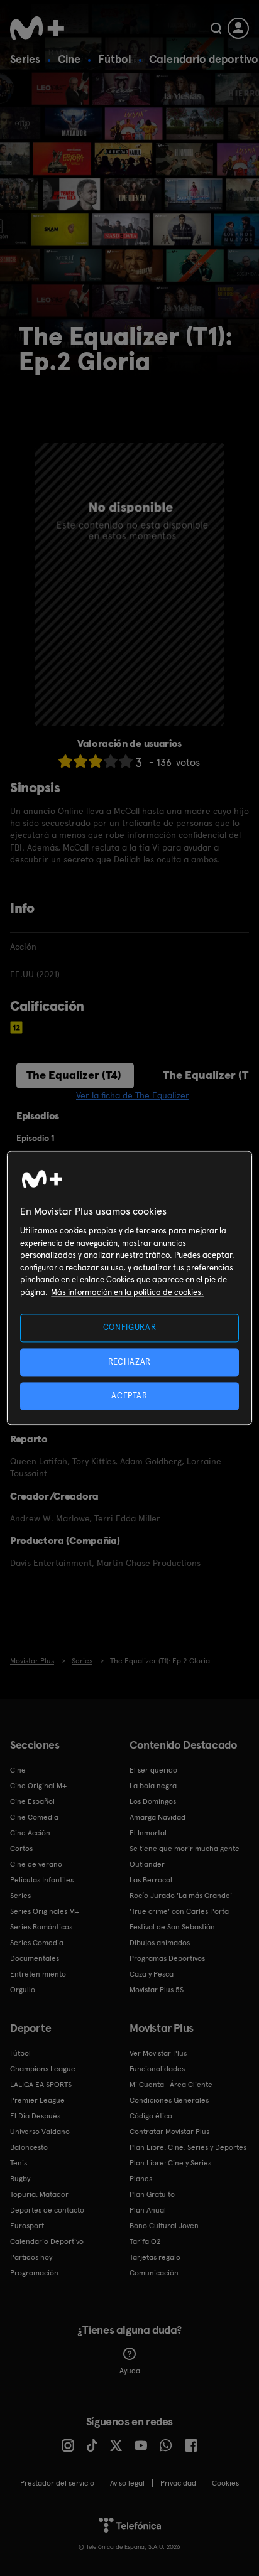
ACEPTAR (129, 1396)
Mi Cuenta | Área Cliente (171, 2085)
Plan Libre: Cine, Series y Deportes (188, 2147)
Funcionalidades (157, 2069)
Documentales (35, 1958)
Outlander (147, 1864)
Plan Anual (148, 2210)
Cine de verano (36, 1864)
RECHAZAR (129, 1362)
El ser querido (153, 1770)
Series (25, 59)
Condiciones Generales (169, 2100)
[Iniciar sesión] (238, 28)
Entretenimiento (38, 1974)
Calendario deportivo (204, 59)
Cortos (21, 1849)
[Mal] (80, 761)
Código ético (151, 2116)
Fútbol (115, 59)
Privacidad (178, 2483)
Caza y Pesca (152, 1974)
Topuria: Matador (39, 2194)
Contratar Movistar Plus (169, 2132)
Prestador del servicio (57, 2483)
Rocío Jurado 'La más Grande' (181, 1896)
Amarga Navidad (157, 1817)
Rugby (20, 2179)
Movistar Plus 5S (157, 1990)
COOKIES (225, 2483)
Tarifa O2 (145, 2241)
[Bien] (111, 761)
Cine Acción (30, 1833)
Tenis (19, 2163)
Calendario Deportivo (47, 2241)
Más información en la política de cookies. (127, 1292)
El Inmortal (148, 1833)
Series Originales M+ (45, 1911)
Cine (69, 59)
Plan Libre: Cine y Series (170, 2163)
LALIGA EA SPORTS (41, 2085)
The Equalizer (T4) (74, 1075)
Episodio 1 (35, 1138)
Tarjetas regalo (155, 2257)
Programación (34, 2273)
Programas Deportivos (167, 1958)
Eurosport (27, 2226)
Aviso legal (127, 2483)
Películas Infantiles (42, 1880)
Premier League (37, 2100)
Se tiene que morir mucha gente (185, 1849)
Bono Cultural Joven (164, 2226)
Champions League (43, 2069)
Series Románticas (41, 1927)
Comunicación (154, 2273)
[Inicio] (37, 28)
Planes (141, 2179)
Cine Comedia (34, 1817)
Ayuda (130, 2371)
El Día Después (35, 2116)
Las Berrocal (151, 1880)
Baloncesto (29, 2147)
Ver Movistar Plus (158, 2053)
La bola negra (153, 1786)
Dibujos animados (160, 1943)
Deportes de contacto (47, 2210)
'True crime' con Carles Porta (179, 1911)
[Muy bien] (126, 761)
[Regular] (96, 761)
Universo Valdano (40, 2132)
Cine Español (32, 1801)
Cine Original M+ (38, 1786)
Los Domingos (153, 1801)
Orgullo (23, 1990)
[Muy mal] (65, 761)
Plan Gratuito (152, 2194)
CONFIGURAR (130, 1328)
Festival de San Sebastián (172, 1927)
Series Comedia (37, 1943)
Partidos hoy (31, 2257)
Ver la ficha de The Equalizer (133, 1095)
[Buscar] (216, 28)
